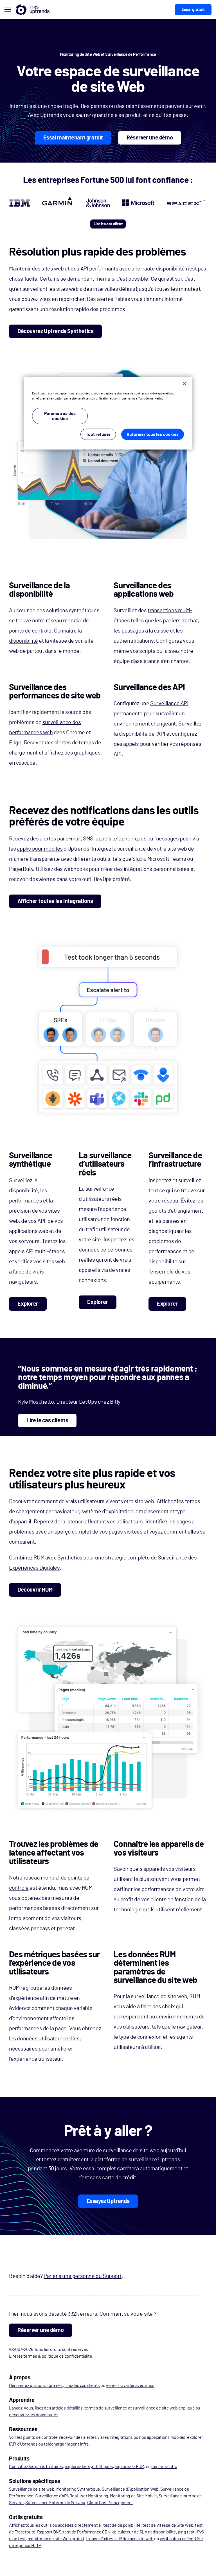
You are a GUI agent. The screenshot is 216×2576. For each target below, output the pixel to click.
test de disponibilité (122, 2525)
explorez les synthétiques (89, 2467)
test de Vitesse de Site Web (168, 2525)
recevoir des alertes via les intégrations (96, 2437)
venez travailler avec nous (130, 2386)
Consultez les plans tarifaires (36, 2467)
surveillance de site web (155, 2408)
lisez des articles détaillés (59, 2408)
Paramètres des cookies (60, 416)
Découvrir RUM (35, 1590)
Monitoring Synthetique (78, 2489)
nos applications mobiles (162, 2437)
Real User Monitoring (89, 2496)
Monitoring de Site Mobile (133, 2496)
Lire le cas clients (47, 1421)
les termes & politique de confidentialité (55, 2356)
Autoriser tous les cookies (153, 434)
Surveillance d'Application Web (130, 2489)
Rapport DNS (49, 2532)
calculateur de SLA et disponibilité (144, 2532)
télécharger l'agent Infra (66, 2444)
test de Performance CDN (87, 2532)
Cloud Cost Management (110, 2503)
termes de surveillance (106, 2408)
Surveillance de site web (32, 2489)
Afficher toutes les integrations (55, 901)
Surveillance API (169, 704)
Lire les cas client (108, 224)
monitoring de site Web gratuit (56, 2539)
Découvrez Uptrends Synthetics (55, 331)
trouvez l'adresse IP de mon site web (120, 2539)
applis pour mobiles (40, 849)
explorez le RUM (129, 2467)
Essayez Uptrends (108, 2201)
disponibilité (23, 641)
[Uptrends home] (33, 10)
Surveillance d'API (51, 2496)
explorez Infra (164, 2467)
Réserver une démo (150, 138)
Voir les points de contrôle (33, 2437)
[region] (108, 413)
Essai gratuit (193, 10)
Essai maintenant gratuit (73, 138)
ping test (186, 2532)
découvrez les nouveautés (34, 2415)
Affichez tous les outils (30, 2525)
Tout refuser (98, 434)
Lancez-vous (21, 2408)
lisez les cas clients (82, 2386)
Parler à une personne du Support (83, 2276)
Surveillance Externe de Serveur (55, 2503)
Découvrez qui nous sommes (36, 2386)
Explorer (28, 1304)
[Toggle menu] (8, 10)
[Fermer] (184, 384)
